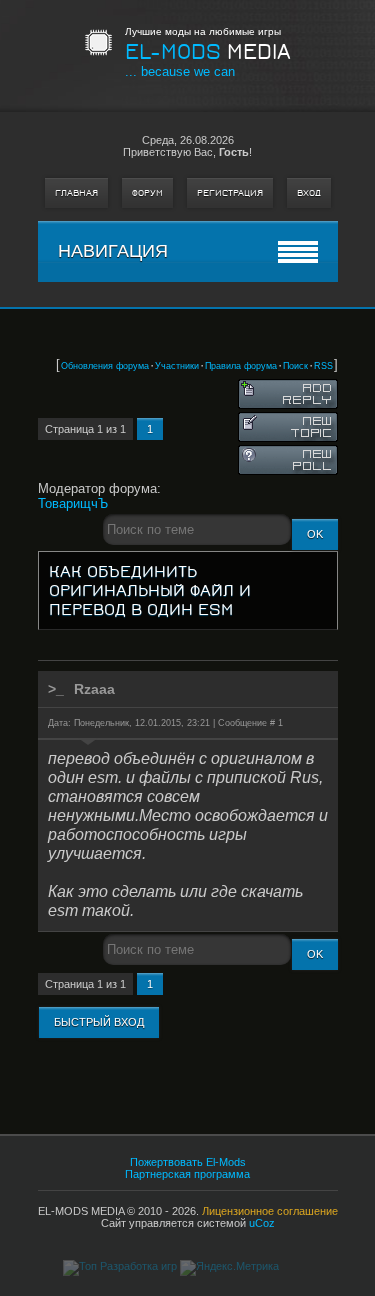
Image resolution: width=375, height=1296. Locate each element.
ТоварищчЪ (73, 503)
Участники (177, 366)
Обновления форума (105, 366)
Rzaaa (94, 689)
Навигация (113, 251)
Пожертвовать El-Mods (188, 1162)
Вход (309, 193)
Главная (76, 193)
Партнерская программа (187, 1174)
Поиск (295, 366)
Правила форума (241, 366)
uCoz (262, 1223)
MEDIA (208, 52)
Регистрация (230, 193)
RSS (323, 366)
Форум (147, 193)
